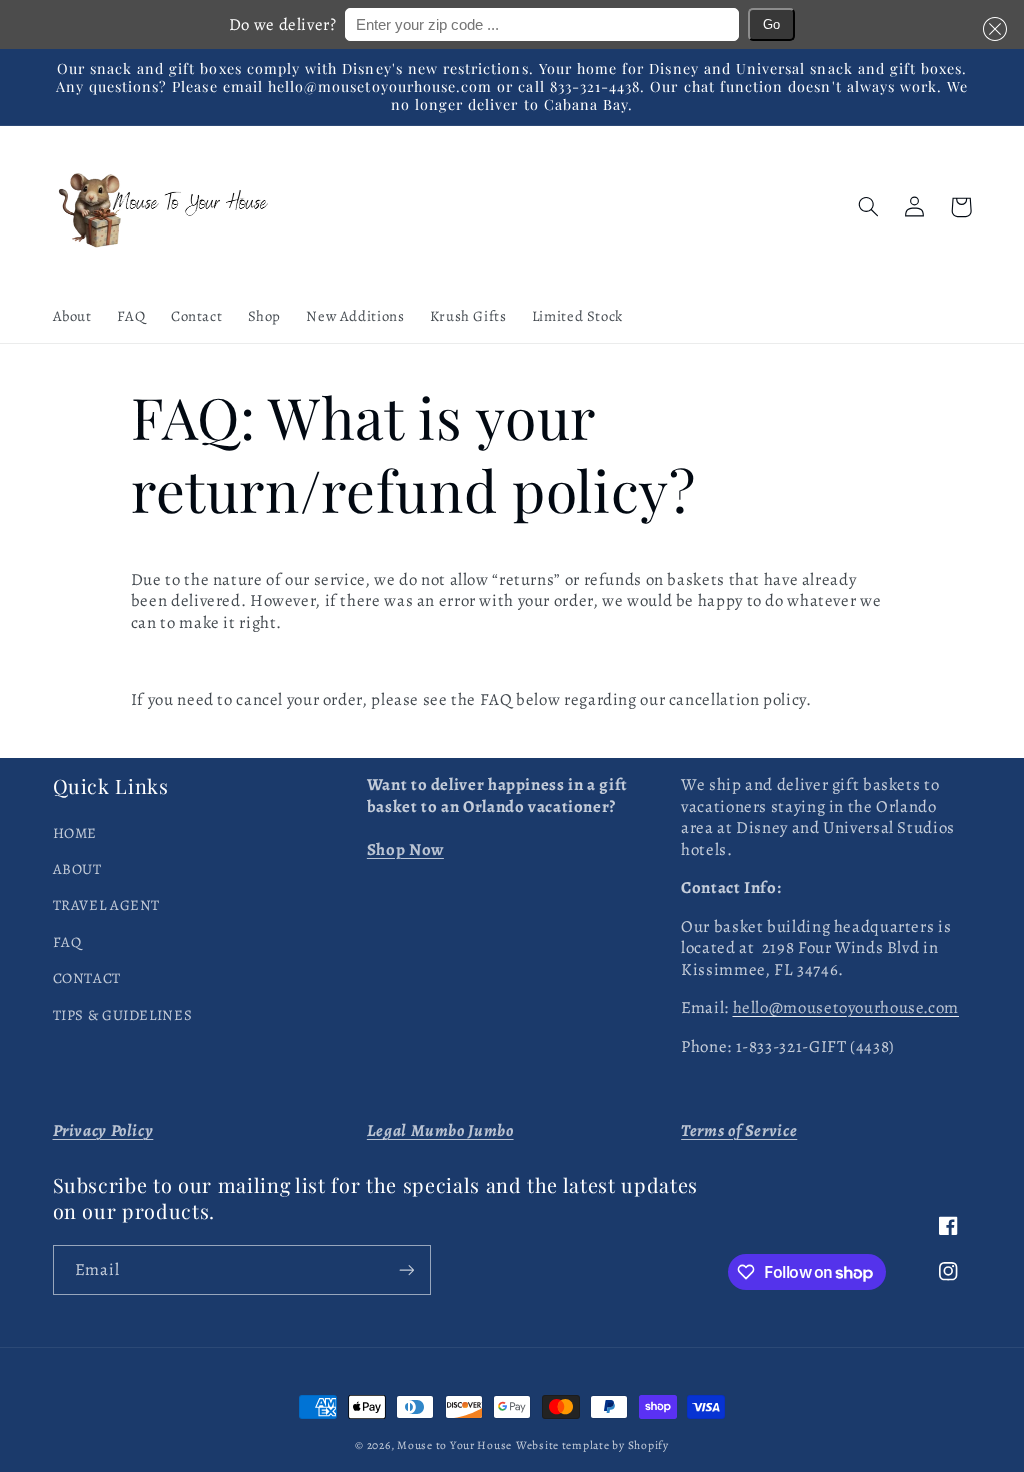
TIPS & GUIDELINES (123, 1015)
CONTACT (87, 978)
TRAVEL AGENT (107, 905)
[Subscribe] (406, 1269)
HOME (75, 833)
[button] (991, 28)
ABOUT (77, 869)
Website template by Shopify (592, 1445)
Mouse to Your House (454, 1445)
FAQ (67, 942)
